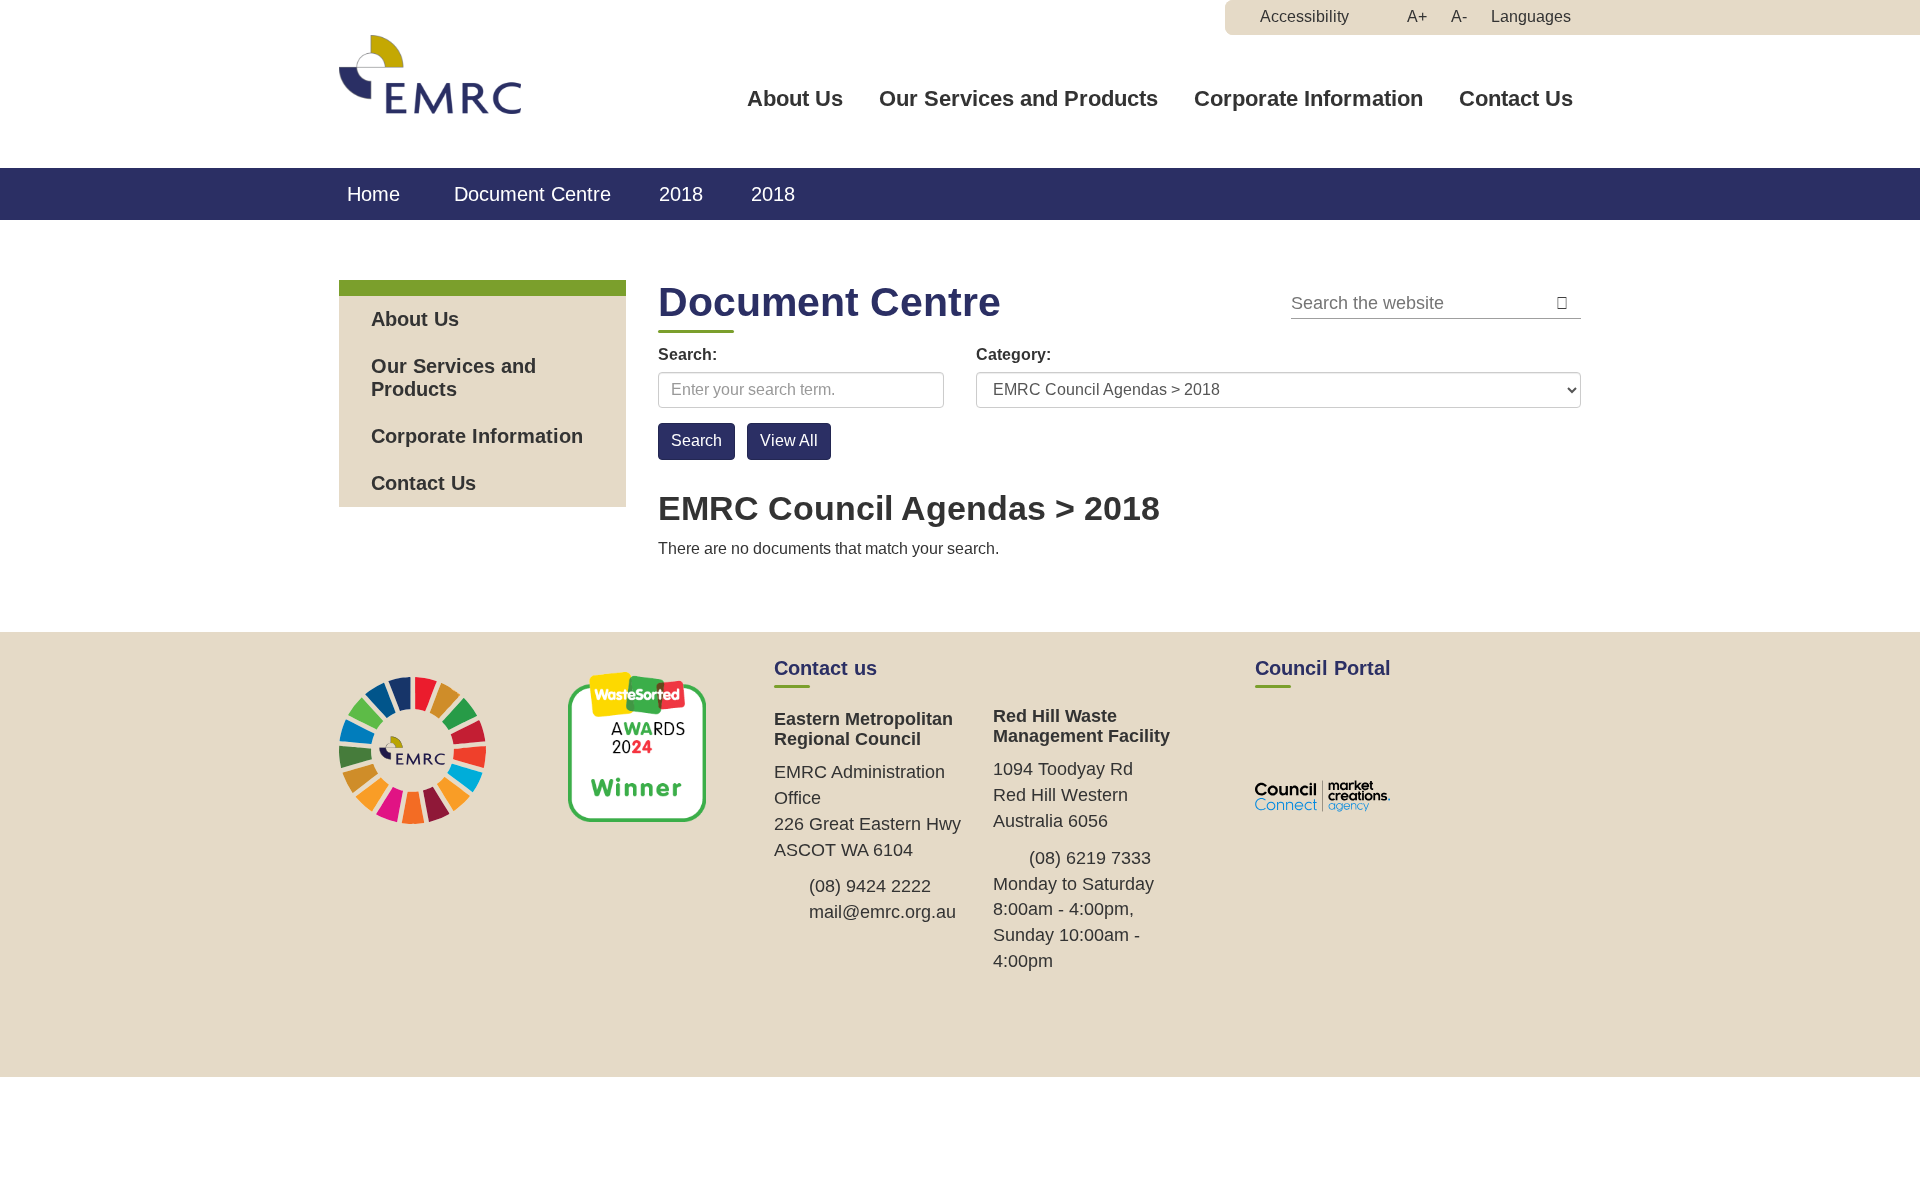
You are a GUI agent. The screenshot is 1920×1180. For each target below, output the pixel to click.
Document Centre (532, 194)
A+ (1422, 21)
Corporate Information (1308, 98)
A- (1464, 21)
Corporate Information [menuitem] (477, 436)
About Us (795, 98)
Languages (1531, 16)
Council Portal (1323, 668)
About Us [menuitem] (415, 319)
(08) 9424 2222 (870, 886)
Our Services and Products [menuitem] (453, 377)
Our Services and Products (1018, 98)
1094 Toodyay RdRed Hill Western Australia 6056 (1063, 794)
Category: (1013, 354)
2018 (681, 194)
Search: (687, 354)
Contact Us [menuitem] (423, 483)
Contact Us (1516, 98)
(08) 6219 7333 (1090, 858)
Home (373, 194)
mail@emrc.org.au (882, 912)
